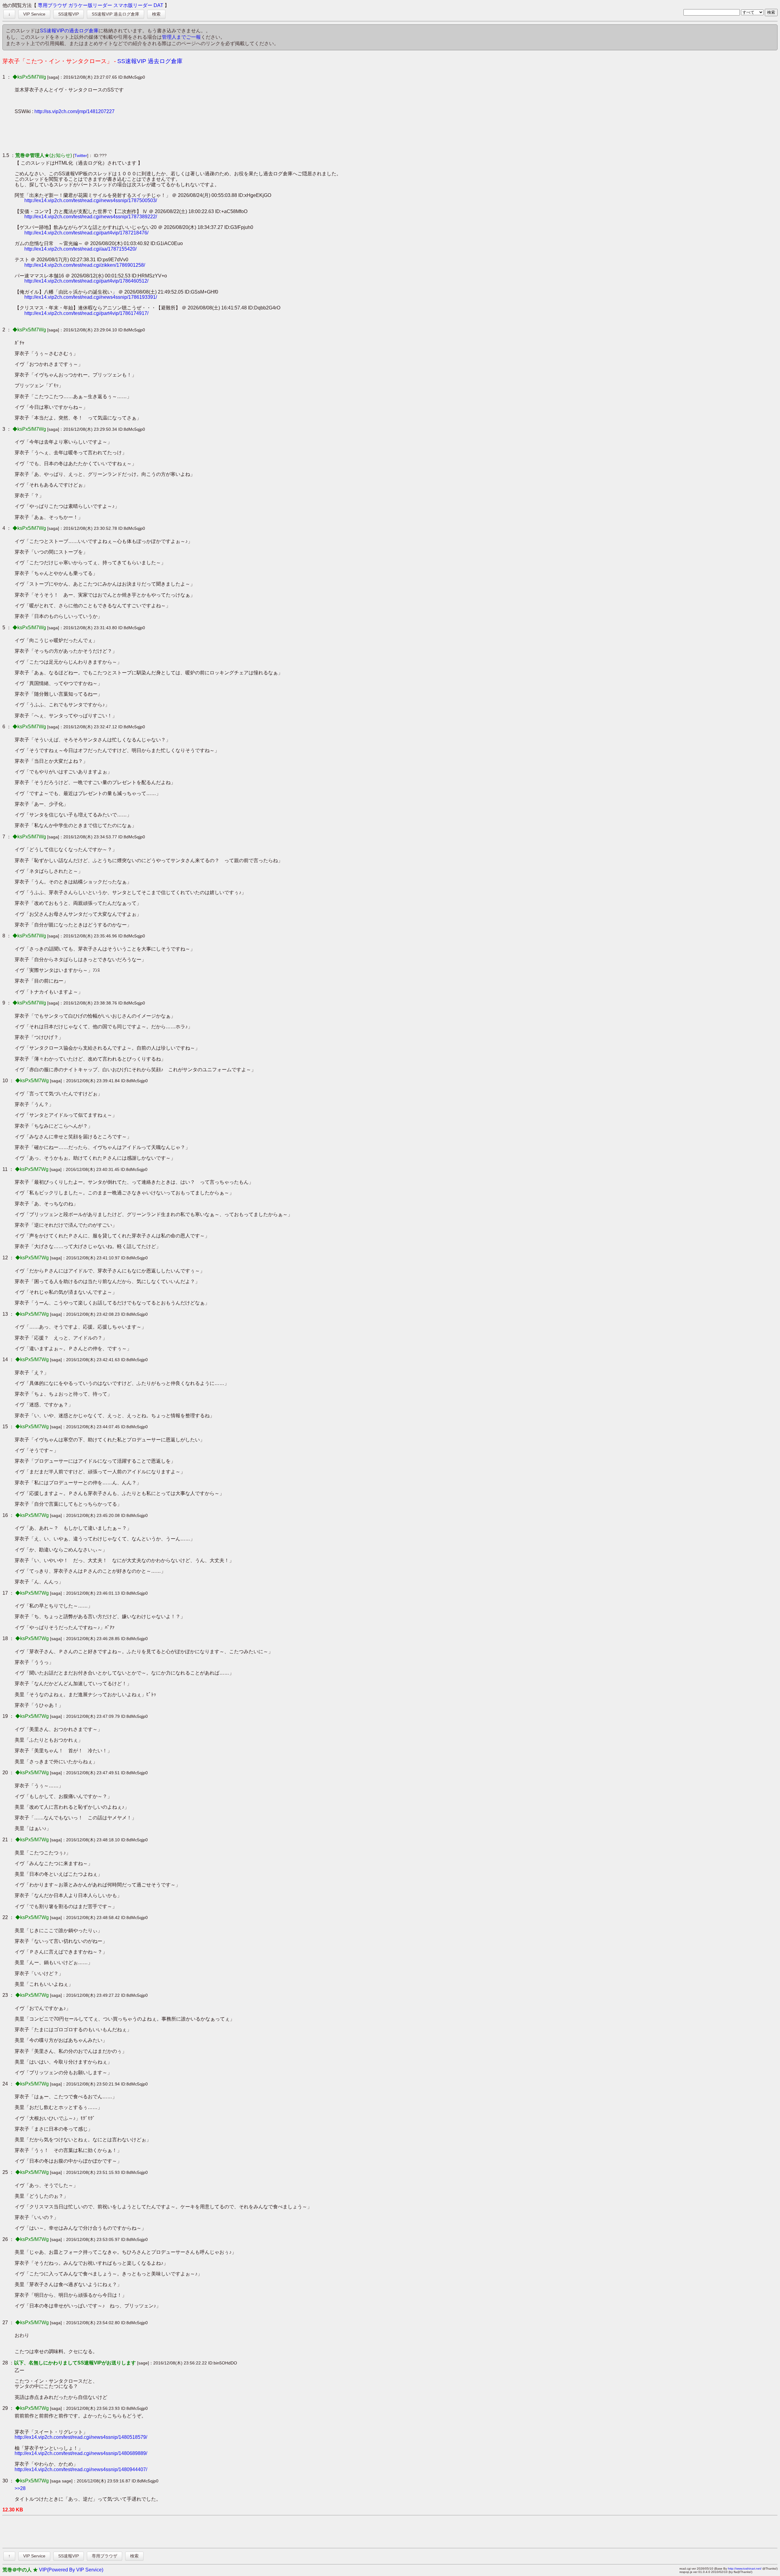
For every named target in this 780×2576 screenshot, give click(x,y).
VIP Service (34, 14)
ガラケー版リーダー (90, 5)
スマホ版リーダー (133, 5)
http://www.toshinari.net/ (745, 2569)
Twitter (81, 155)
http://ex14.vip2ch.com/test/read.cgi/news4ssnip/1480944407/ (81, 2469)
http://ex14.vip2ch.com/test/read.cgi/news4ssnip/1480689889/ (81, 2453)
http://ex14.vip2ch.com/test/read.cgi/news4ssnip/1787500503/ (91, 200)
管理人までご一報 (181, 37)
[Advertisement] (126, 133)
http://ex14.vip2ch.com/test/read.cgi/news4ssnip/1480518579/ (81, 2437)
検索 (156, 14)
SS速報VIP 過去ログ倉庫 (115, 14)
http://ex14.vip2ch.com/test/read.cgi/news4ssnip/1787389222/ (91, 217)
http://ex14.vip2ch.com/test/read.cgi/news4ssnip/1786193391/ (91, 297)
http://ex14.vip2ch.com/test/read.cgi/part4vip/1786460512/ (86, 281)
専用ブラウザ (52, 5)
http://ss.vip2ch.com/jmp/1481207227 (74, 111)
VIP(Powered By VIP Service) (71, 2570)
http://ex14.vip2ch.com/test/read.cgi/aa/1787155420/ (80, 249)
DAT (158, 5)
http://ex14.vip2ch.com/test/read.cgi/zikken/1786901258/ (85, 265)
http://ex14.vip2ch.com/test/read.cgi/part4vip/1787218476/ (86, 233)
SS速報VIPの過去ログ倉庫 (69, 31)
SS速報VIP (69, 14)
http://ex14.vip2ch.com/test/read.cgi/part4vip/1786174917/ (86, 313)
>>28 (20, 2488)
